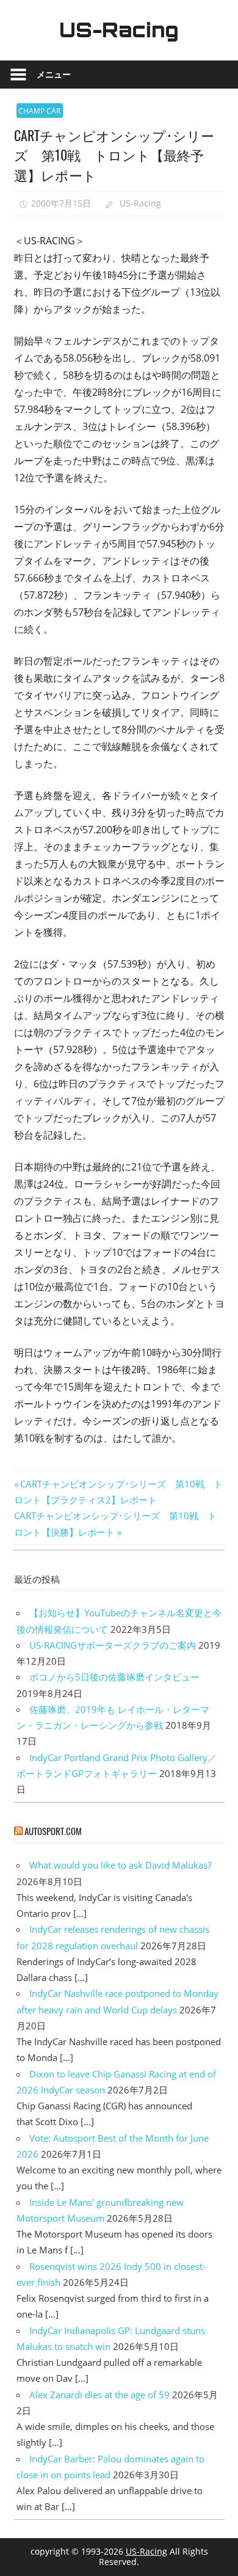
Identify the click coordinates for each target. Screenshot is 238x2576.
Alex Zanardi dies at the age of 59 (99, 2395)
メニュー (54, 74)
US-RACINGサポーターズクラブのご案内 (113, 1645)
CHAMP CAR (39, 111)
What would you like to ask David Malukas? (120, 1865)
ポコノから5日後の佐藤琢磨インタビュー (114, 1677)
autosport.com (53, 1831)
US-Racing (119, 30)
